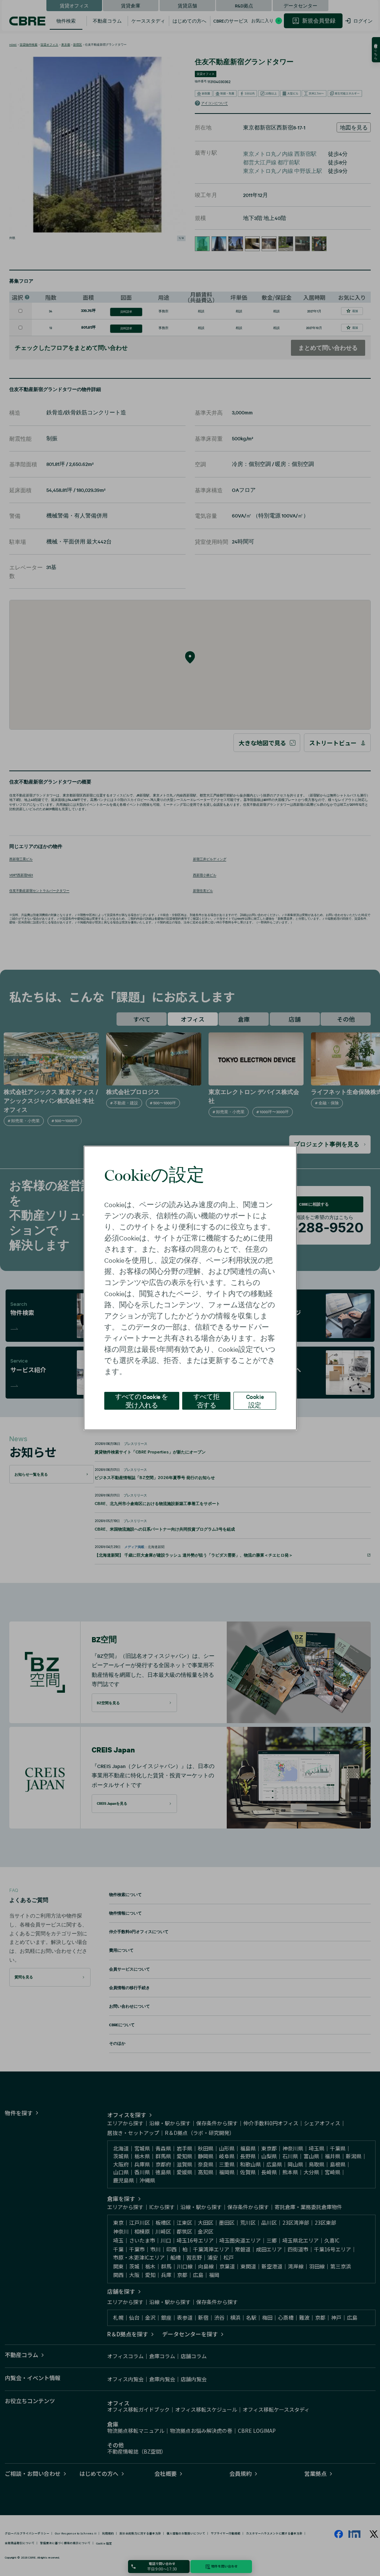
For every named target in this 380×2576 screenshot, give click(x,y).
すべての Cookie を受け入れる (142, 1401)
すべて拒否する (206, 1401)
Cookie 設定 (255, 1401)
